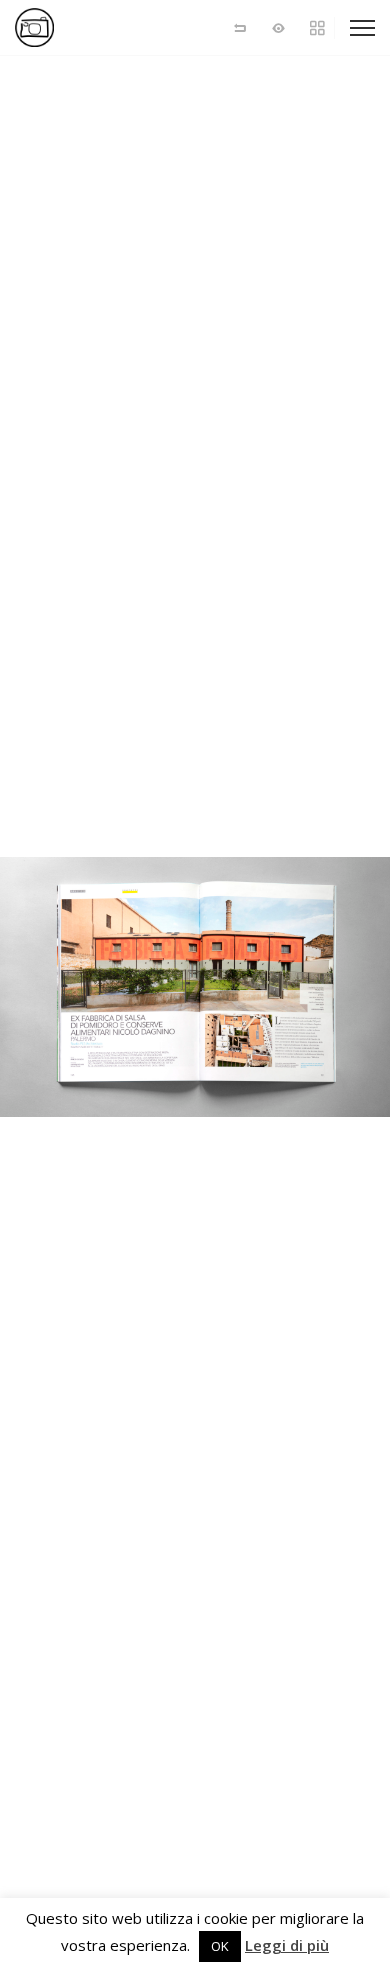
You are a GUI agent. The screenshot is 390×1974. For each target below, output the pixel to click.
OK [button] (220, 1946)
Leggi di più (287, 1945)
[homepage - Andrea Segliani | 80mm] (85, 27)
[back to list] (240, 27)
